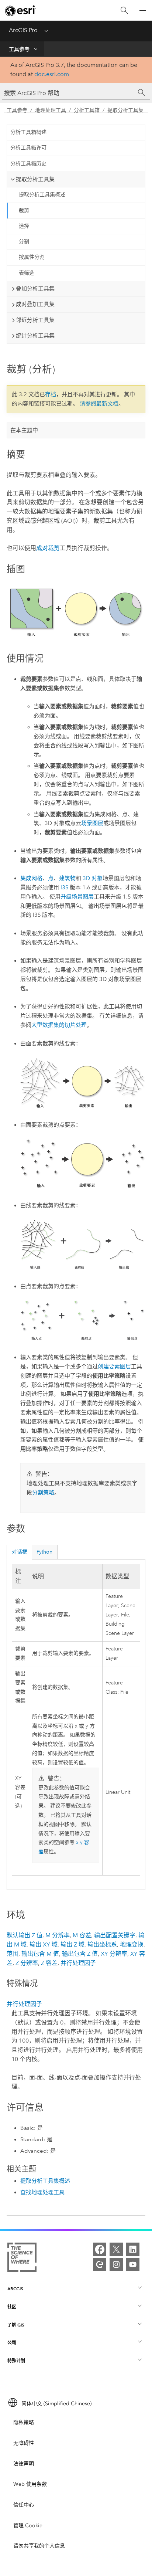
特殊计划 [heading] (16, 2361)
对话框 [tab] (20, 1552)
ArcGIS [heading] (15, 2289)
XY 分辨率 (114, 1954)
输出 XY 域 (44, 1944)
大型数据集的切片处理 (59, 1025)
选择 (24, 226)
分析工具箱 (87, 110)
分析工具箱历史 (28, 164)
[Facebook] (100, 2249)
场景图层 (92, 823)
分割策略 (43, 1493)
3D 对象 (93, 878)
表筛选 (27, 273)
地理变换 (132, 1944)
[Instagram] (116, 2264)
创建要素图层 (114, 1367)
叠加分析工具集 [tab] (35, 289)
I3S (64, 887)
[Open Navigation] (143, 10)
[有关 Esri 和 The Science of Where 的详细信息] (22, 2259)
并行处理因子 (78, 1963)
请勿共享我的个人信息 (39, 2546)
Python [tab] (44, 1552)
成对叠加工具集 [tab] (35, 304)
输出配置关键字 (115, 1935)
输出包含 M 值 (40, 1954)
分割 (24, 242)
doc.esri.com (52, 74)
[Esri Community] (100, 2264)
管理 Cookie (28, 2526)
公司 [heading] (12, 2343)
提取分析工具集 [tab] (35, 179)
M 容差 (82, 1935)
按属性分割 (32, 257)
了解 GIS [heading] (16, 2325)
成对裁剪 (48, 548)
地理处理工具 (51, 110)
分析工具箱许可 (28, 148)
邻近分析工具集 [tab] (35, 320)
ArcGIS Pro (23, 30)
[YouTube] (133, 2264)
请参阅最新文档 (99, 404)
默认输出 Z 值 (25, 1935)
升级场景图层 (77, 897)
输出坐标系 (102, 1944)
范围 (13, 1954)
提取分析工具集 (125, 110)
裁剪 (24, 211)
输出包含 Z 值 (80, 1954)
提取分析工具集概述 (42, 195)
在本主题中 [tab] (24, 430)
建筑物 (67, 878)
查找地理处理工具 (42, 2192)
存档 (51, 394)
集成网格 (31, 878)
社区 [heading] (12, 2307)
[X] (116, 2249)
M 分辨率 (58, 1935)
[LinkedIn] (133, 2249)
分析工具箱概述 (28, 132)
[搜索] (124, 11)
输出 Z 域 (72, 1944)
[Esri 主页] (21, 11)
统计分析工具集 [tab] (35, 336)
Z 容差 (49, 1963)
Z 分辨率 (27, 1963)
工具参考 (19, 49)
